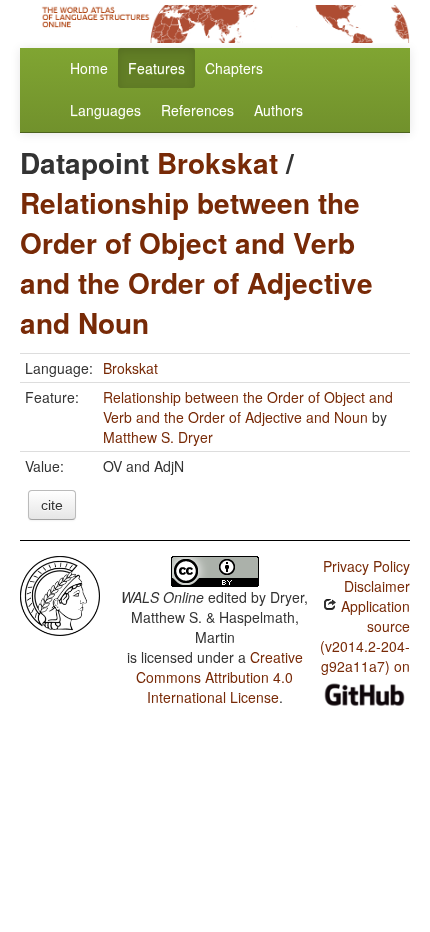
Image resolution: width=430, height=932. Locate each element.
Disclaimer (377, 586)
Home (89, 68)
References (197, 110)
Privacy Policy (366, 566)
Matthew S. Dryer (158, 437)
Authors (278, 110)
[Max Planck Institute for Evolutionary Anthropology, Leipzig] (60, 594)
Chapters (234, 68)
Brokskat (217, 162)
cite (52, 505)
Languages (105, 110)
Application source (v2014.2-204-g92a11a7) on (365, 636)
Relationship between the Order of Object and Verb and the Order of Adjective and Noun (196, 262)
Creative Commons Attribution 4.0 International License (219, 677)
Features (156, 68)
